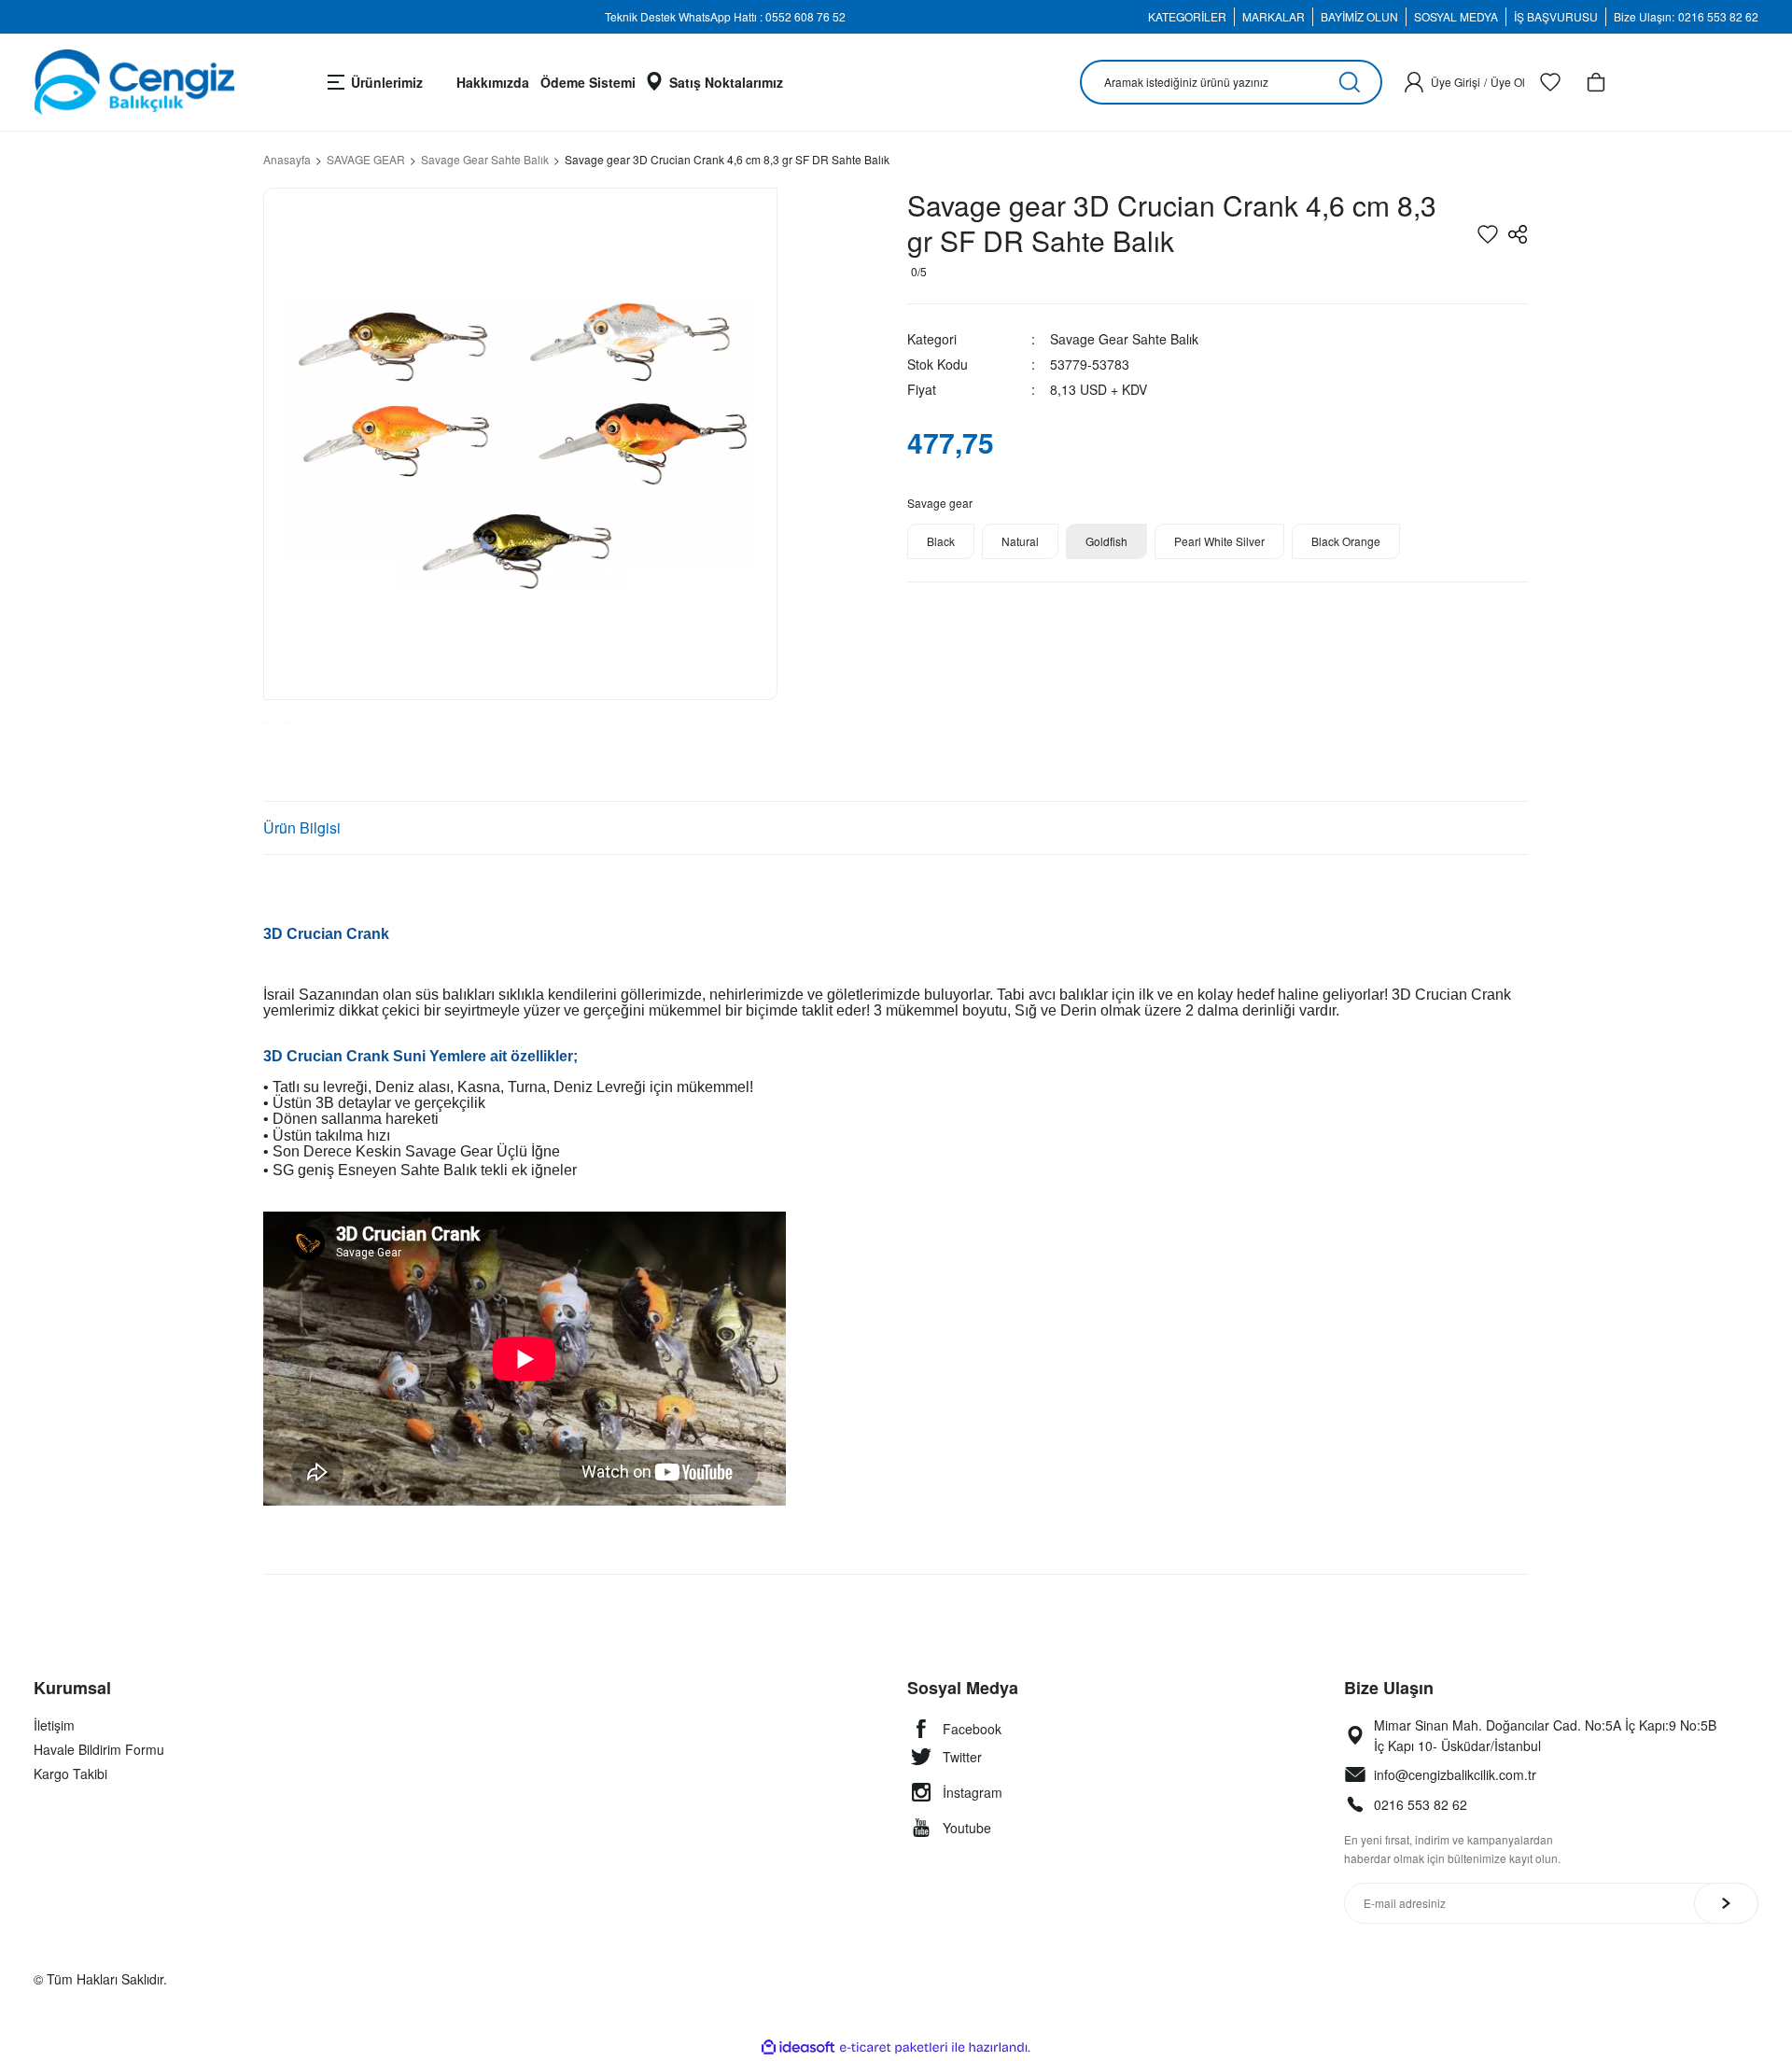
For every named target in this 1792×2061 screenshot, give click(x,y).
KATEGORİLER (1187, 16)
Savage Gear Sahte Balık (1124, 339)
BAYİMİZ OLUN (1359, 16)
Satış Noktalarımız (726, 82)
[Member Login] (1414, 82)
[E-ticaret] (894, 2048)
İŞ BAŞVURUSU (1556, 16)
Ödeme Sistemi (588, 82)
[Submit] (1726, 1903)
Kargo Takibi (70, 1774)
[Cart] (1596, 82)
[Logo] (134, 82)
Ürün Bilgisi (302, 827)
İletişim (54, 1725)
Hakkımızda (493, 82)
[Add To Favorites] (1488, 234)
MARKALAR (1274, 16)
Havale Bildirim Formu (99, 1749)
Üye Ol (1508, 82)
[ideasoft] (798, 2047)
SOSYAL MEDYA (1456, 16)
